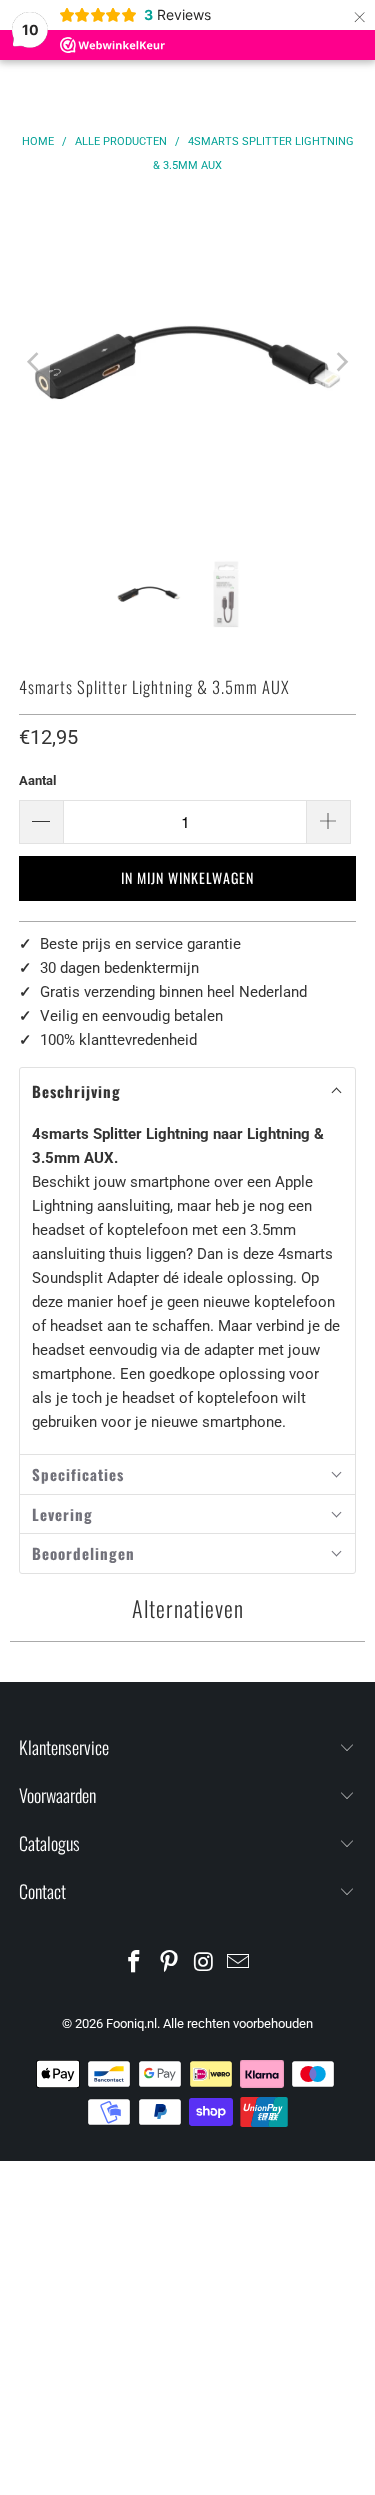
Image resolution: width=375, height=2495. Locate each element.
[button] (187, 1091)
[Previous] (34, 362)
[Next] (341, 362)
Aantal (37, 780)
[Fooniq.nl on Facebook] (135, 1963)
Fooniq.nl (131, 2023)
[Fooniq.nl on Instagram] (204, 1963)
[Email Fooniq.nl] (239, 1963)
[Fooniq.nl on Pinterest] (169, 1963)
